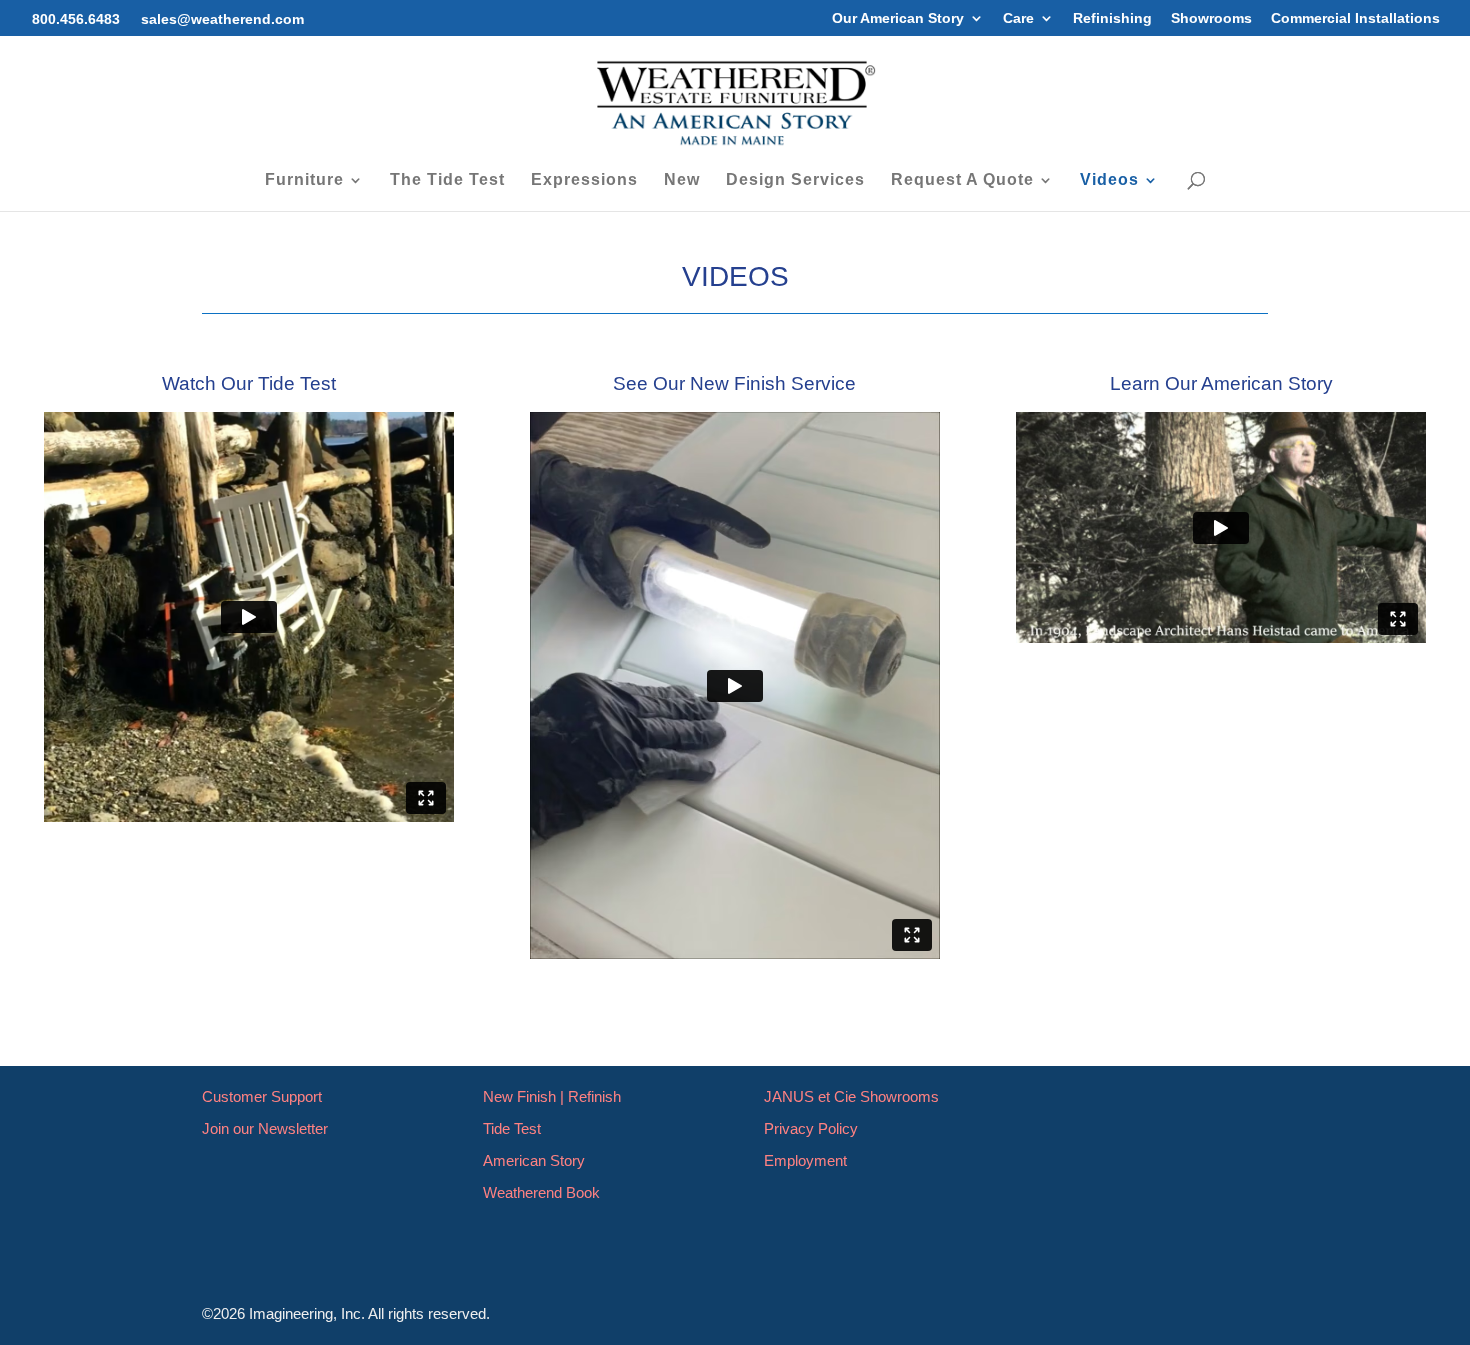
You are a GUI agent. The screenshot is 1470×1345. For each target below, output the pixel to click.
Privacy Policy (811, 1128)
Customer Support (262, 1096)
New (682, 180)
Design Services (795, 180)
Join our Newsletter (265, 1128)
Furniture (304, 180)
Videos (1109, 180)
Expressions (584, 180)
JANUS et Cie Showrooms (851, 1096)
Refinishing (1112, 18)
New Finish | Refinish (552, 1096)
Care (1018, 18)
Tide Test (512, 1128)
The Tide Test (447, 180)
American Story (534, 1160)
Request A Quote (962, 180)
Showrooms (1211, 18)
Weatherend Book (541, 1192)
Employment (805, 1160)
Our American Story (898, 18)
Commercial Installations (1355, 18)
